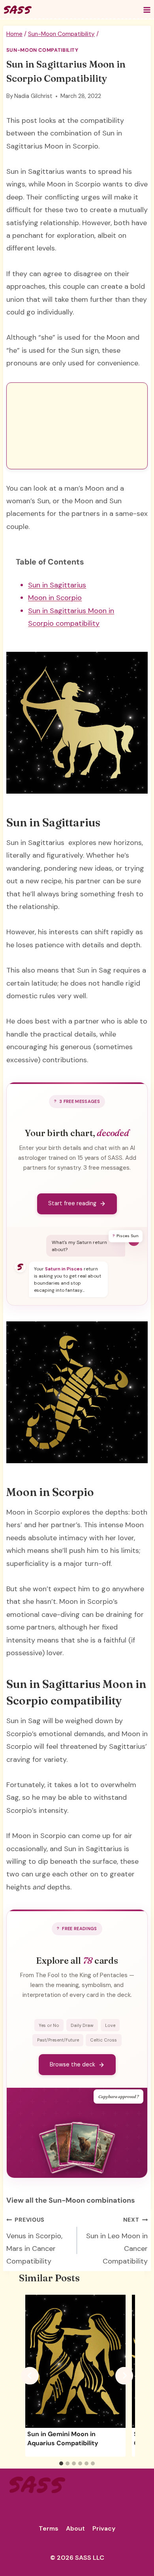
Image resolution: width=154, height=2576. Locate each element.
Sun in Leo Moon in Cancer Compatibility (117, 2241)
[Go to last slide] (30, 2376)
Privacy (104, 2528)
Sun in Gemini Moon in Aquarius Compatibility (63, 2438)
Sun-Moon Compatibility (42, 50)
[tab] (61, 2463)
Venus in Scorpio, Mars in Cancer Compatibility (34, 2241)
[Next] (124, 2376)
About (75, 2528)
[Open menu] (147, 10)
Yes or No (49, 2025)
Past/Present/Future (58, 2040)
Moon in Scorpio (55, 598)
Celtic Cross (103, 2040)
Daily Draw (82, 2025)
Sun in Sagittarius (57, 585)
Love (110, 2025)
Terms (49, 2528)
